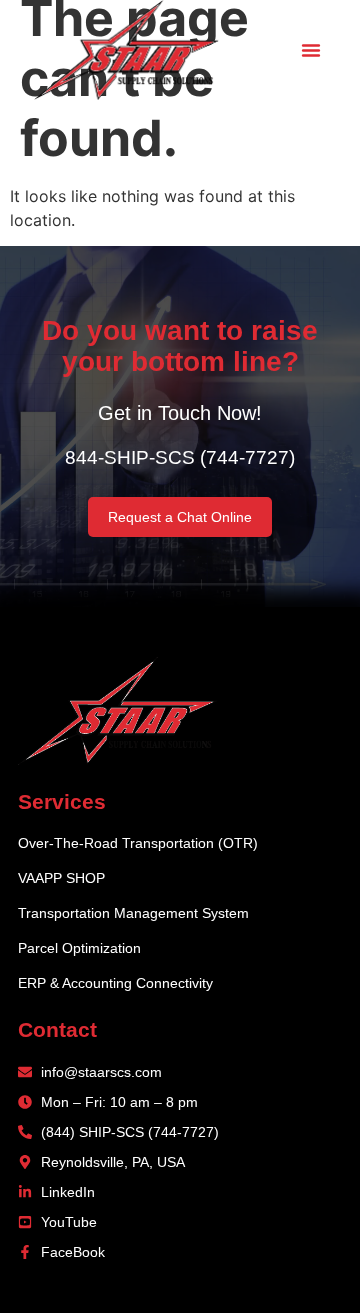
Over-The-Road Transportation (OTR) (138, 843)
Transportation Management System (133, 913)
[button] (311, 50)
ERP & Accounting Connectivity (115, 983)
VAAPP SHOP (61, 878)
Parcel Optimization (79, 948)
